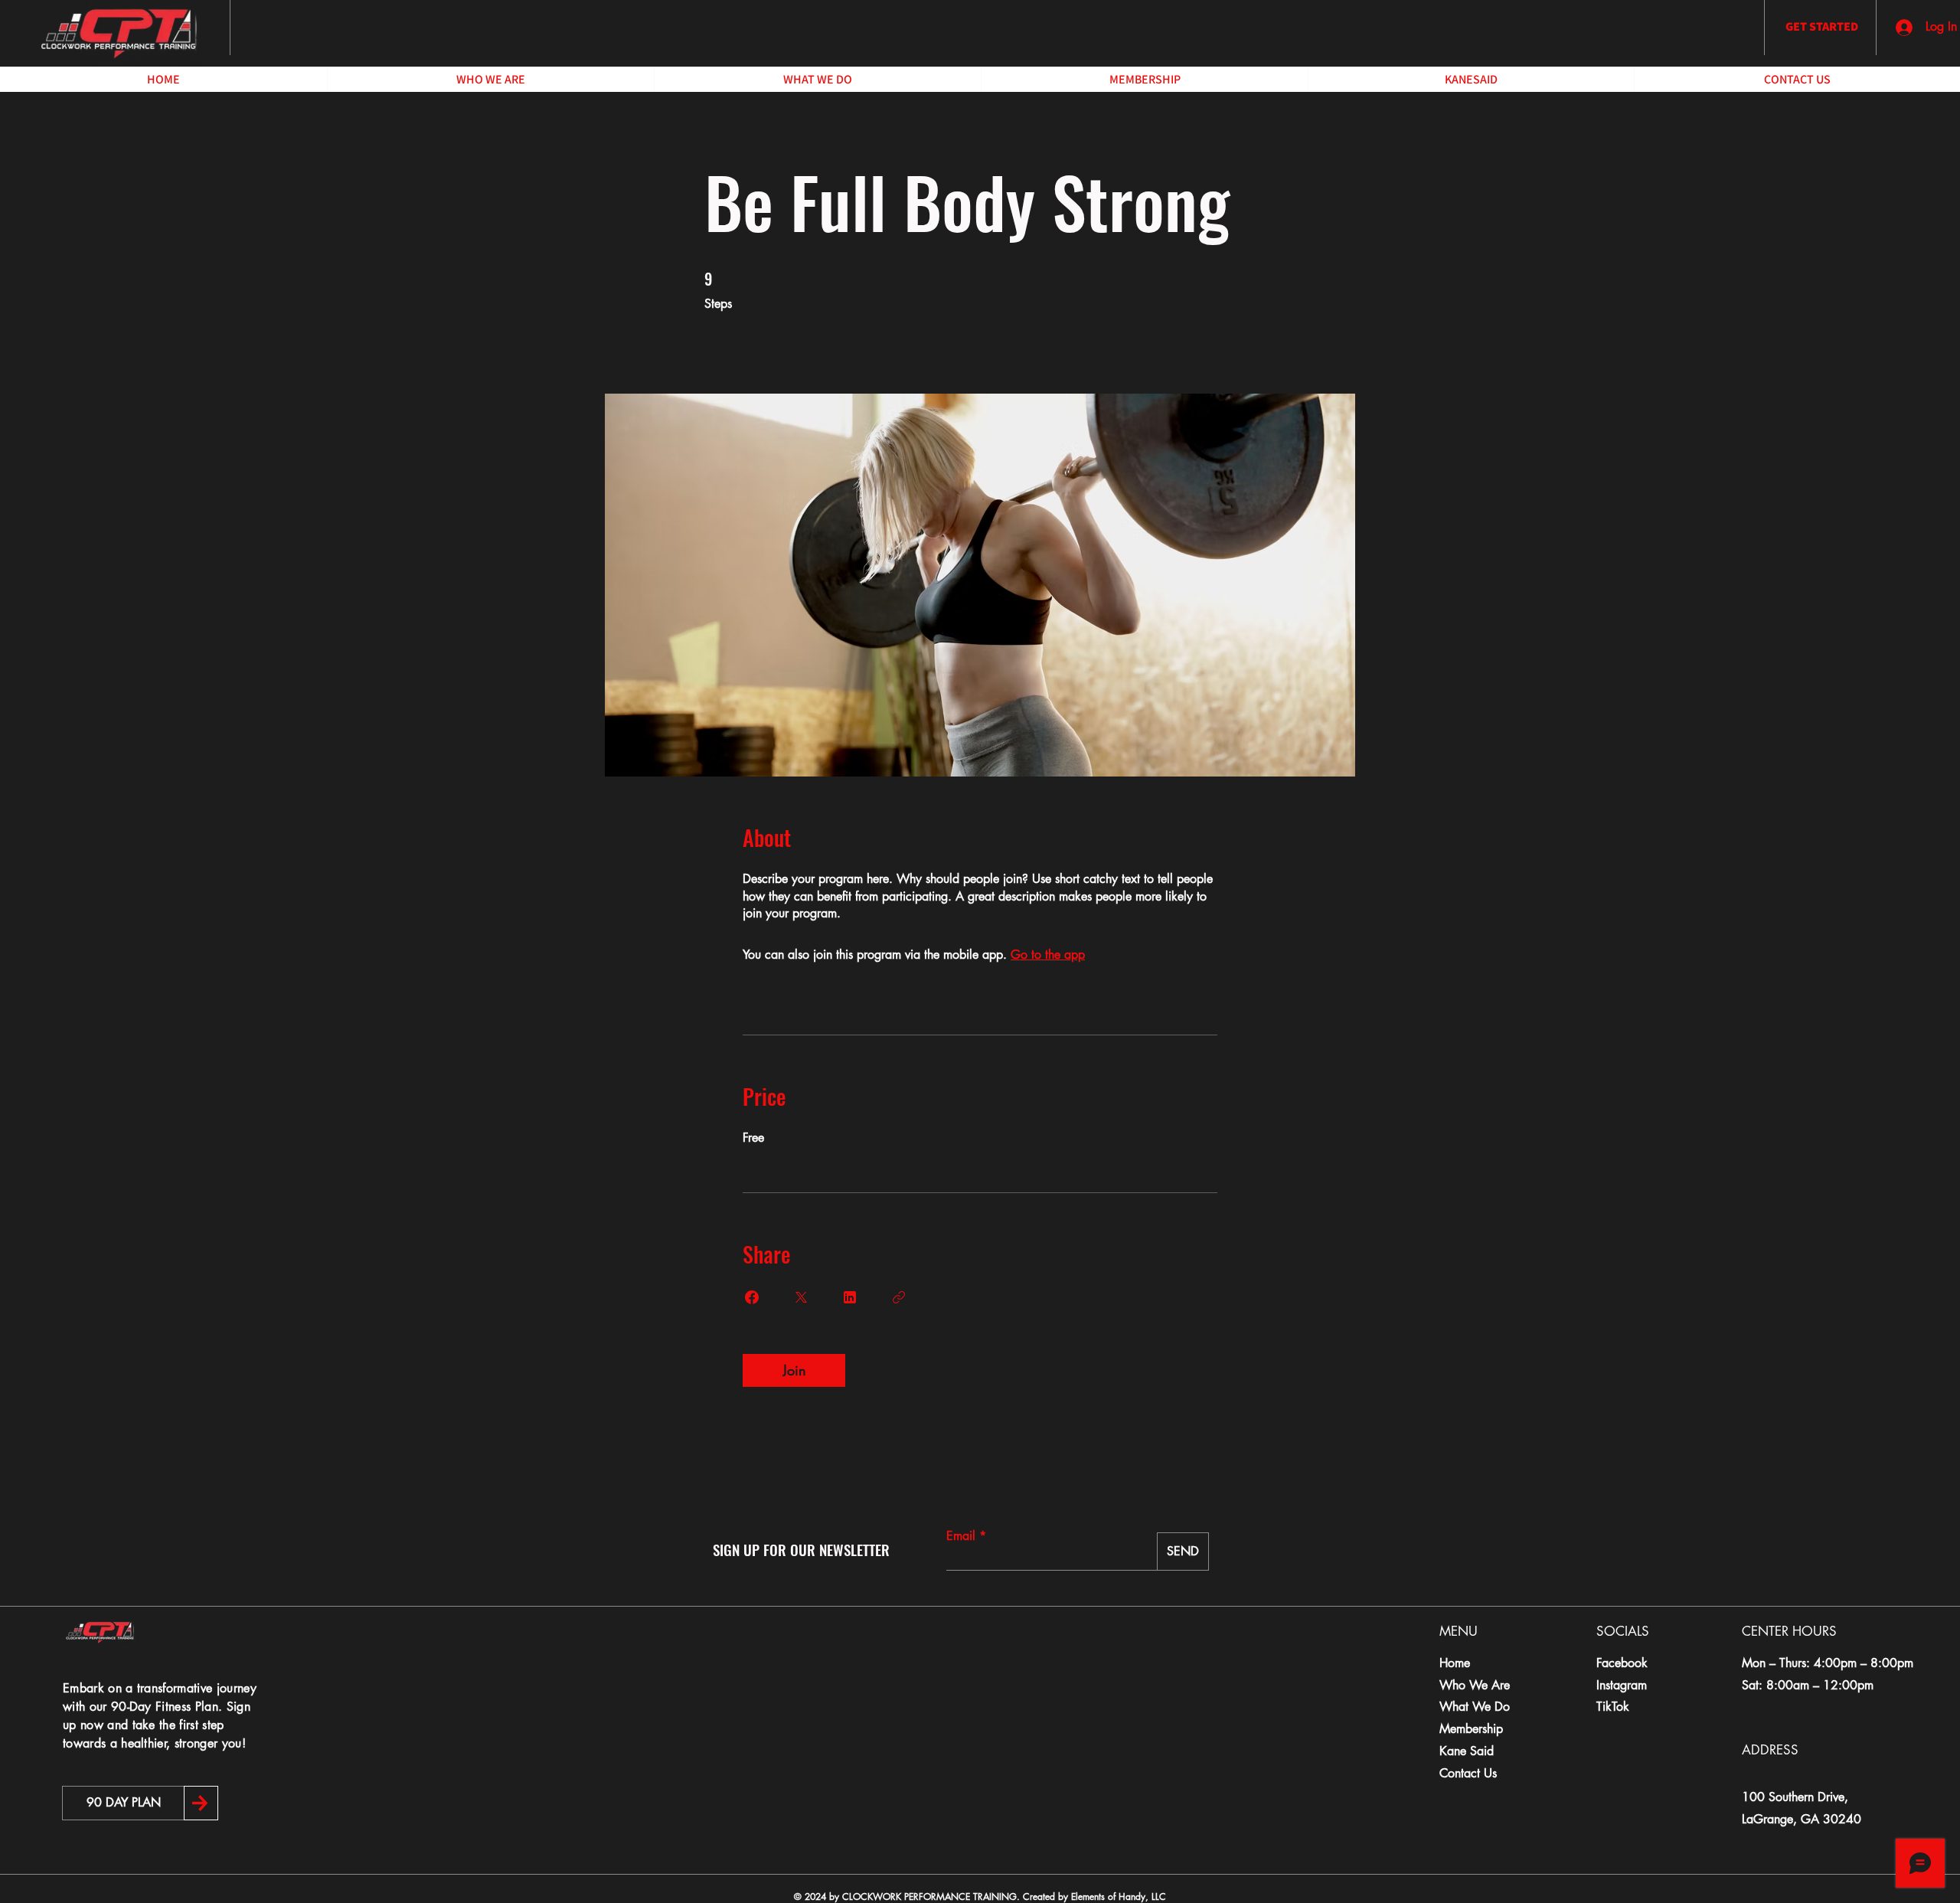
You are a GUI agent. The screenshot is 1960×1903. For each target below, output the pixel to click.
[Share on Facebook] (752, 1297)
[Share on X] (801, 1297)
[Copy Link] (899, 1297)
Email (961, 1536)
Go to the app (1048, 955)
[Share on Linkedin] (850, 1297)
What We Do (1475, 1707)
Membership (1471, 1729)
